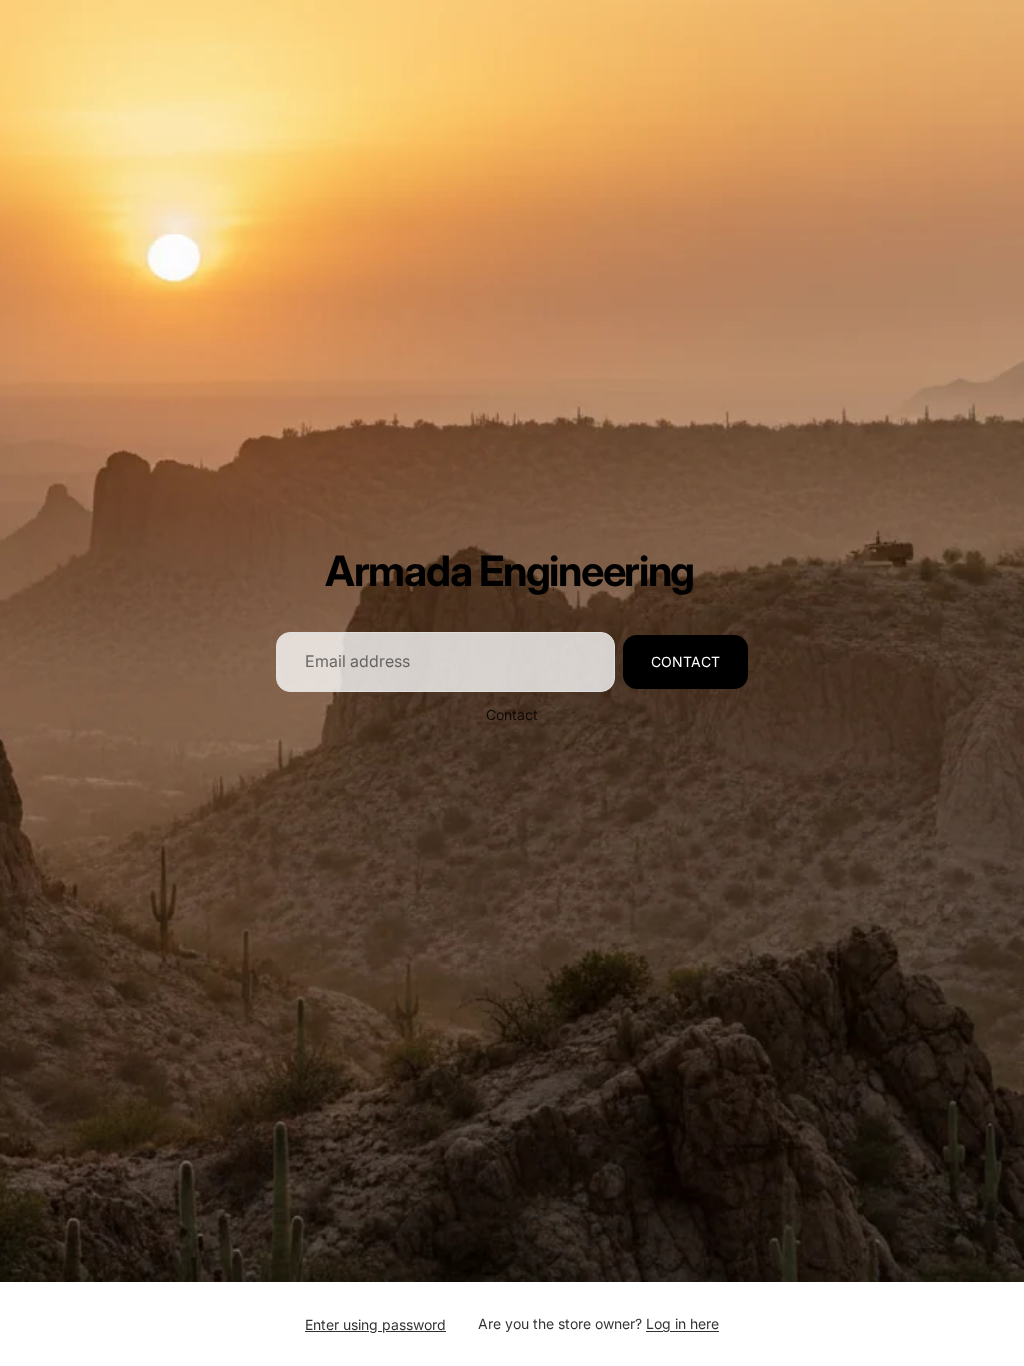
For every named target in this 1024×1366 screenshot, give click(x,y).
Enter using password (375, 1324)
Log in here (682, 1323)
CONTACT (685, 661)
